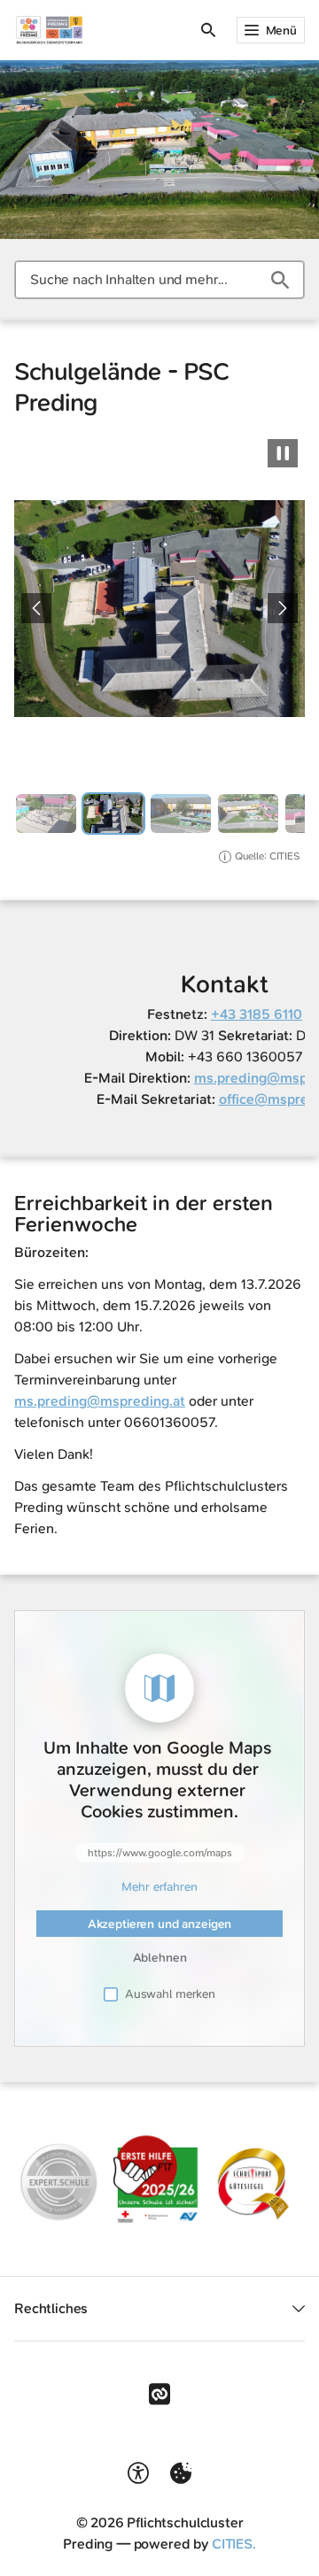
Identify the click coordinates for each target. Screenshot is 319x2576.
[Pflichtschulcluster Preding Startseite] (49, 30)
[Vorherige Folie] (36, 608)
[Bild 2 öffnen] (159, 609)
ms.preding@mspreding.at (100, 1401)
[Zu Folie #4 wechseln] (248, 814)
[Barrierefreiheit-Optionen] (138, 2473)
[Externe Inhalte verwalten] (181, 2473)
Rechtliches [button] (51, 2308)
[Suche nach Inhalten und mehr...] (280, 280)
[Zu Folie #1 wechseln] (46, 814)
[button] (159, 2178)
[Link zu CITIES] (159, 2395)
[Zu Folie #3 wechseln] (181, 814)
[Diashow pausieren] (283, 453)
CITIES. (234, 2544)
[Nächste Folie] (283, 608)
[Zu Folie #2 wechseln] (113, 814)
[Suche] (208, 30)
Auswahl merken (170, 1994)
